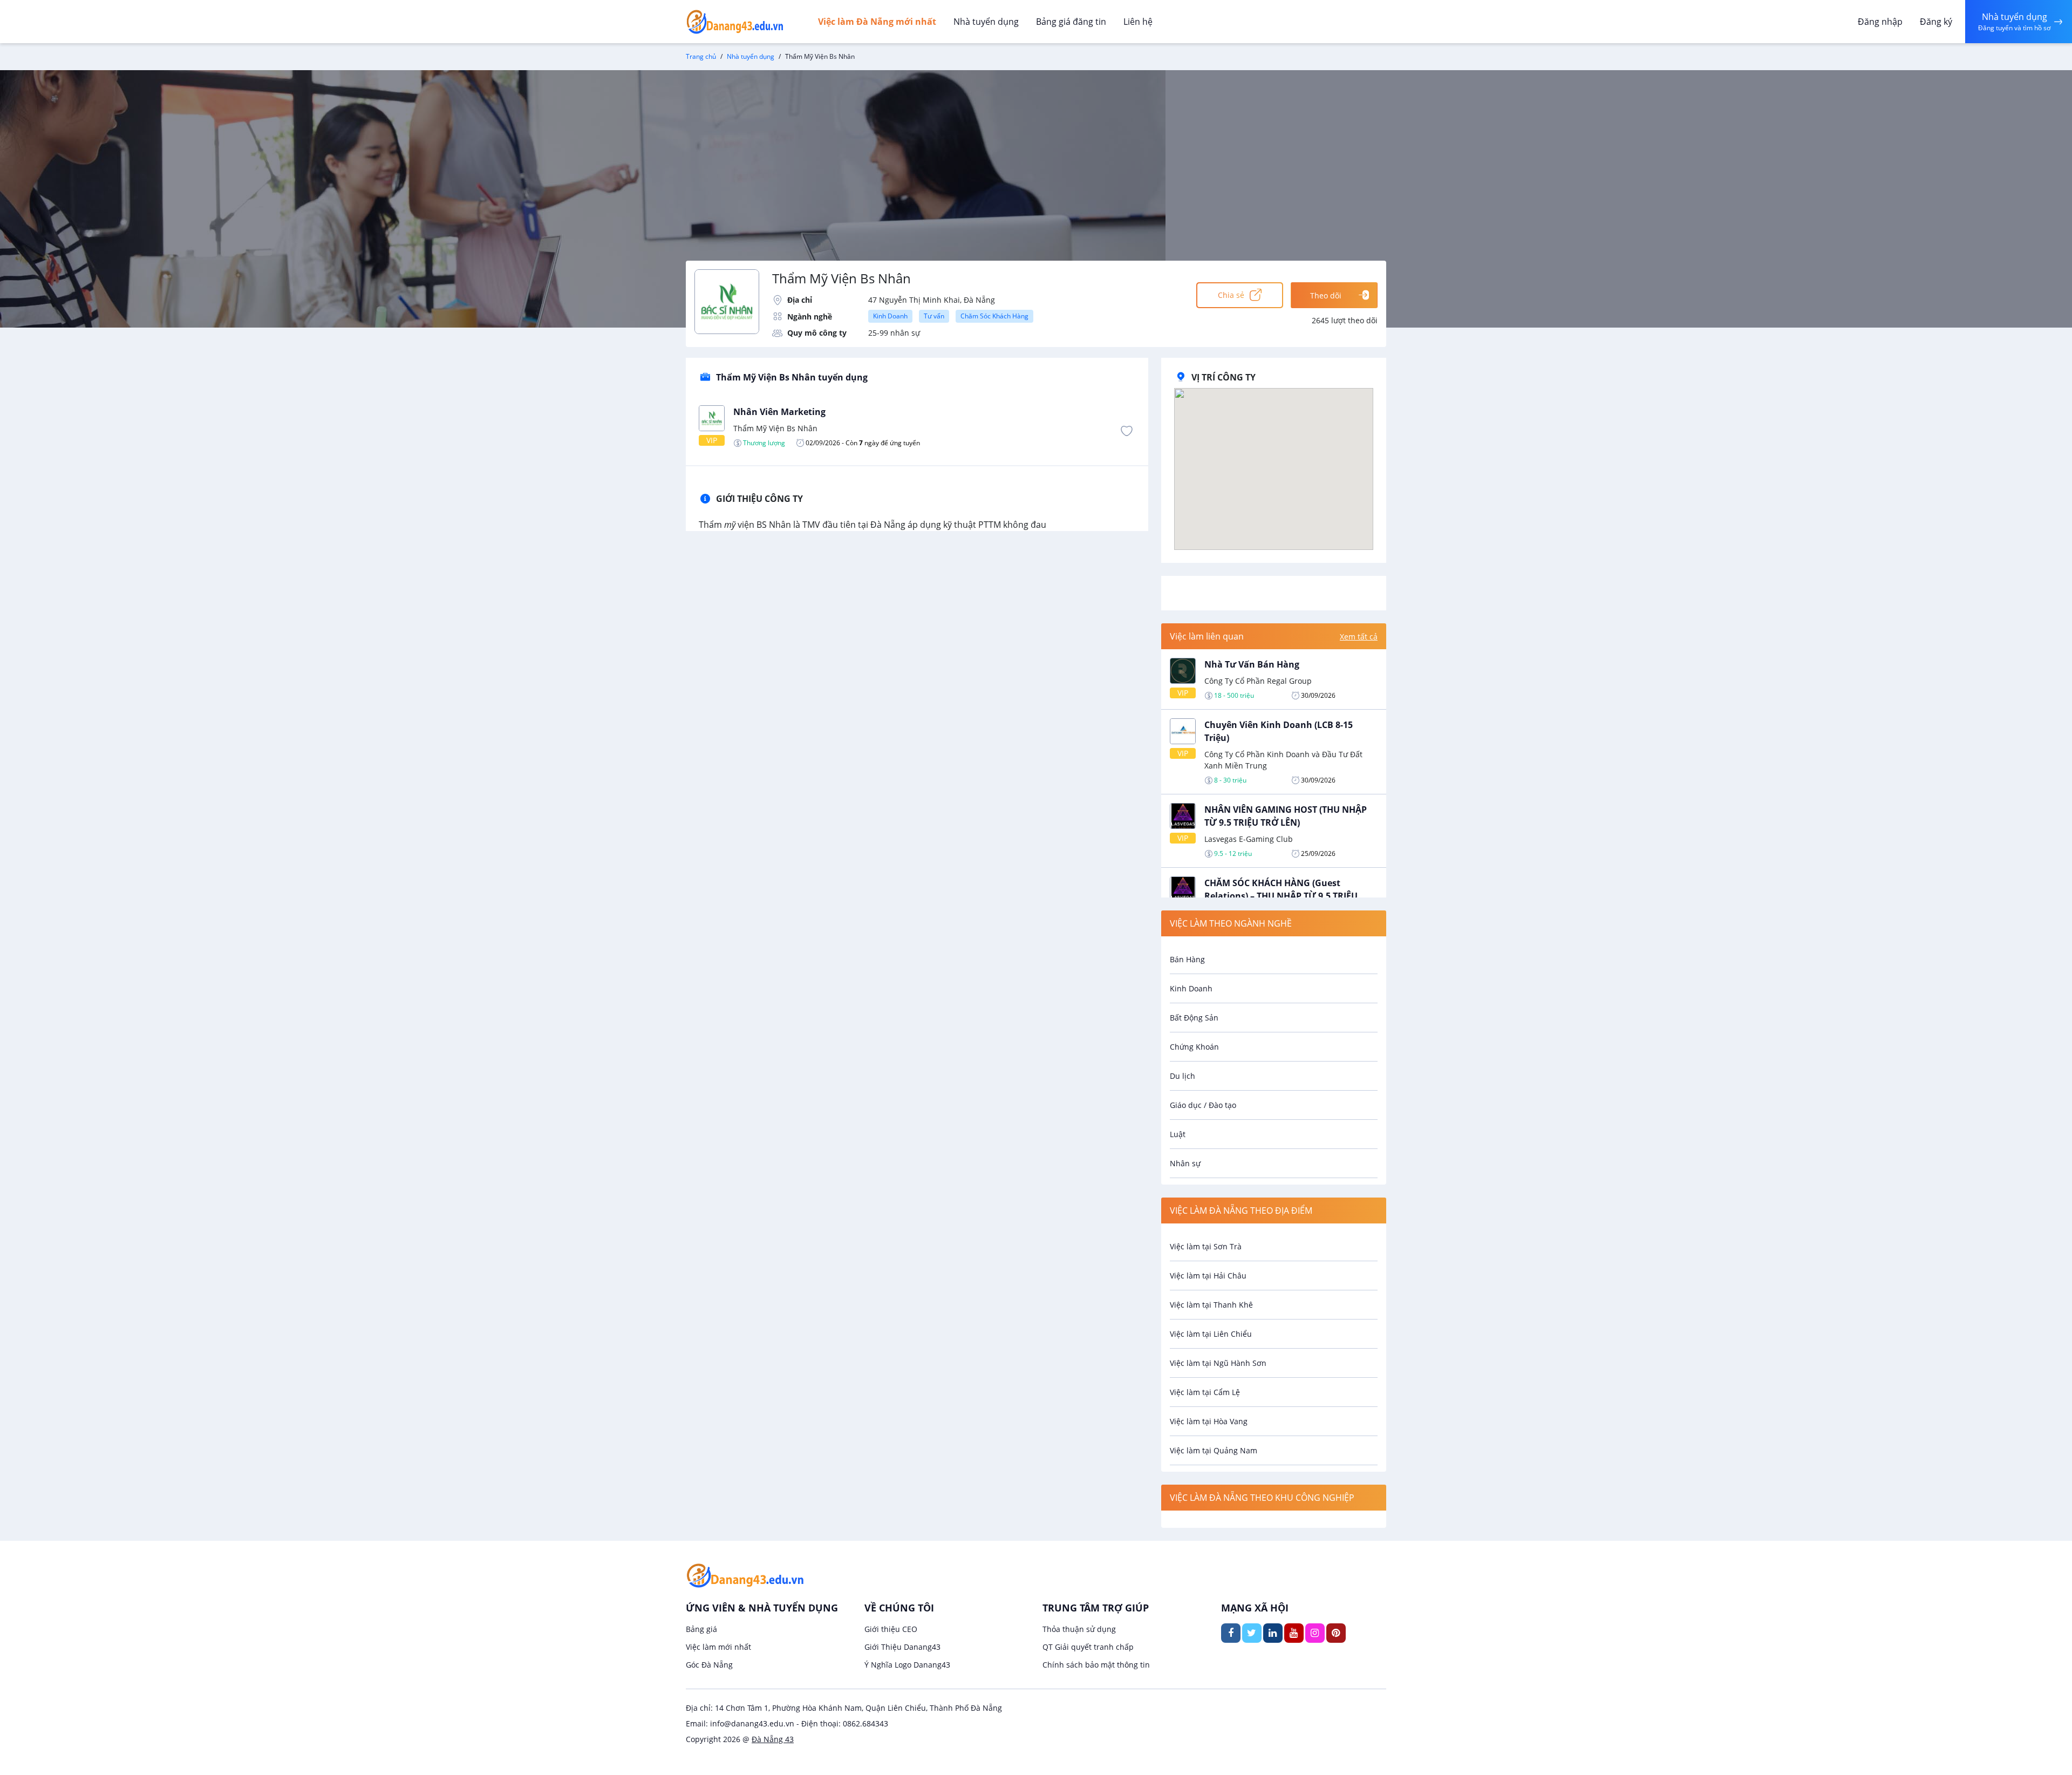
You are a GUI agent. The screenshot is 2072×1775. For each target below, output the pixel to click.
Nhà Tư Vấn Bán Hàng (1252, 664)
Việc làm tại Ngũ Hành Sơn (1218, 1363)
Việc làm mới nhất (718, 1647)
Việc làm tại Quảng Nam (1214, 1450)
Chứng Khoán (1194, 1047)
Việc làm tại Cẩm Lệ (1205, 1392)
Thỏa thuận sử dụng (1079, 1629)
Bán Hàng (1187, 959)
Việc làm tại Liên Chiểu (1211, 1334)
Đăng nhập (1880, 22)
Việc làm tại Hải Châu (1208, 1276)
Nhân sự (1185, 1163)
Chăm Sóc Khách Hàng (994, 316)
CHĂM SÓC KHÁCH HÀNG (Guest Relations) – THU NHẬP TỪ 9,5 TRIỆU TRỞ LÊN (1281, 896)
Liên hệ (1138, 22)
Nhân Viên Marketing (779, 412)
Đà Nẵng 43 (773, 1739)
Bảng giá (701, 1629)
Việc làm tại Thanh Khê (1211, 1305)
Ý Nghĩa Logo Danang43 (907, 1665)
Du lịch (1182, 1076)
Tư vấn (934, 316)
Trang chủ (701, 56)
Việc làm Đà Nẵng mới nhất (877, 22)
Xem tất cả (1359, 637)
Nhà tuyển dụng (986, 22)
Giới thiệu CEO (891, 1629)
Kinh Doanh (890, 316)
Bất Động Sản (1194, 1018)
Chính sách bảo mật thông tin (1096, 1665)
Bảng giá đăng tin (1071, 22)
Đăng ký (1936, 22)
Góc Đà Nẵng (709, 1665)
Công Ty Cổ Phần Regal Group (1258, 681)
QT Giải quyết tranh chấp (1088, 1647)
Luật (1178, 1134)
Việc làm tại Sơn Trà (1206, 1246)
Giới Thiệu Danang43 (902, 1647)
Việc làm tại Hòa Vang (1209, 1421)
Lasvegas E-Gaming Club (1249, 839)
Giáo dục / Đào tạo (1203, 1105)
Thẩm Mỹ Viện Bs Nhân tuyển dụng (792, 377)
